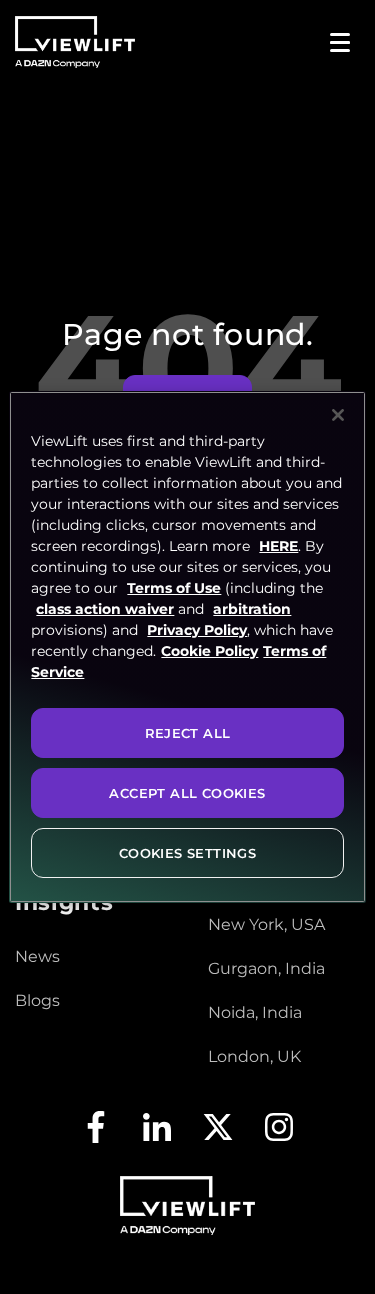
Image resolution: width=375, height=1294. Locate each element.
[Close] (338, 415)
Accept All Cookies (187, 793)
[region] (187, 647)
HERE (278, 546)
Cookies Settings (187, 853)
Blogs (37, 1000)
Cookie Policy (209, 651)
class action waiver (105, 609)
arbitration (252, 609)
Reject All (188, 733)
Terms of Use (174, 588)
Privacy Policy (197, 630)
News (37, 956)
